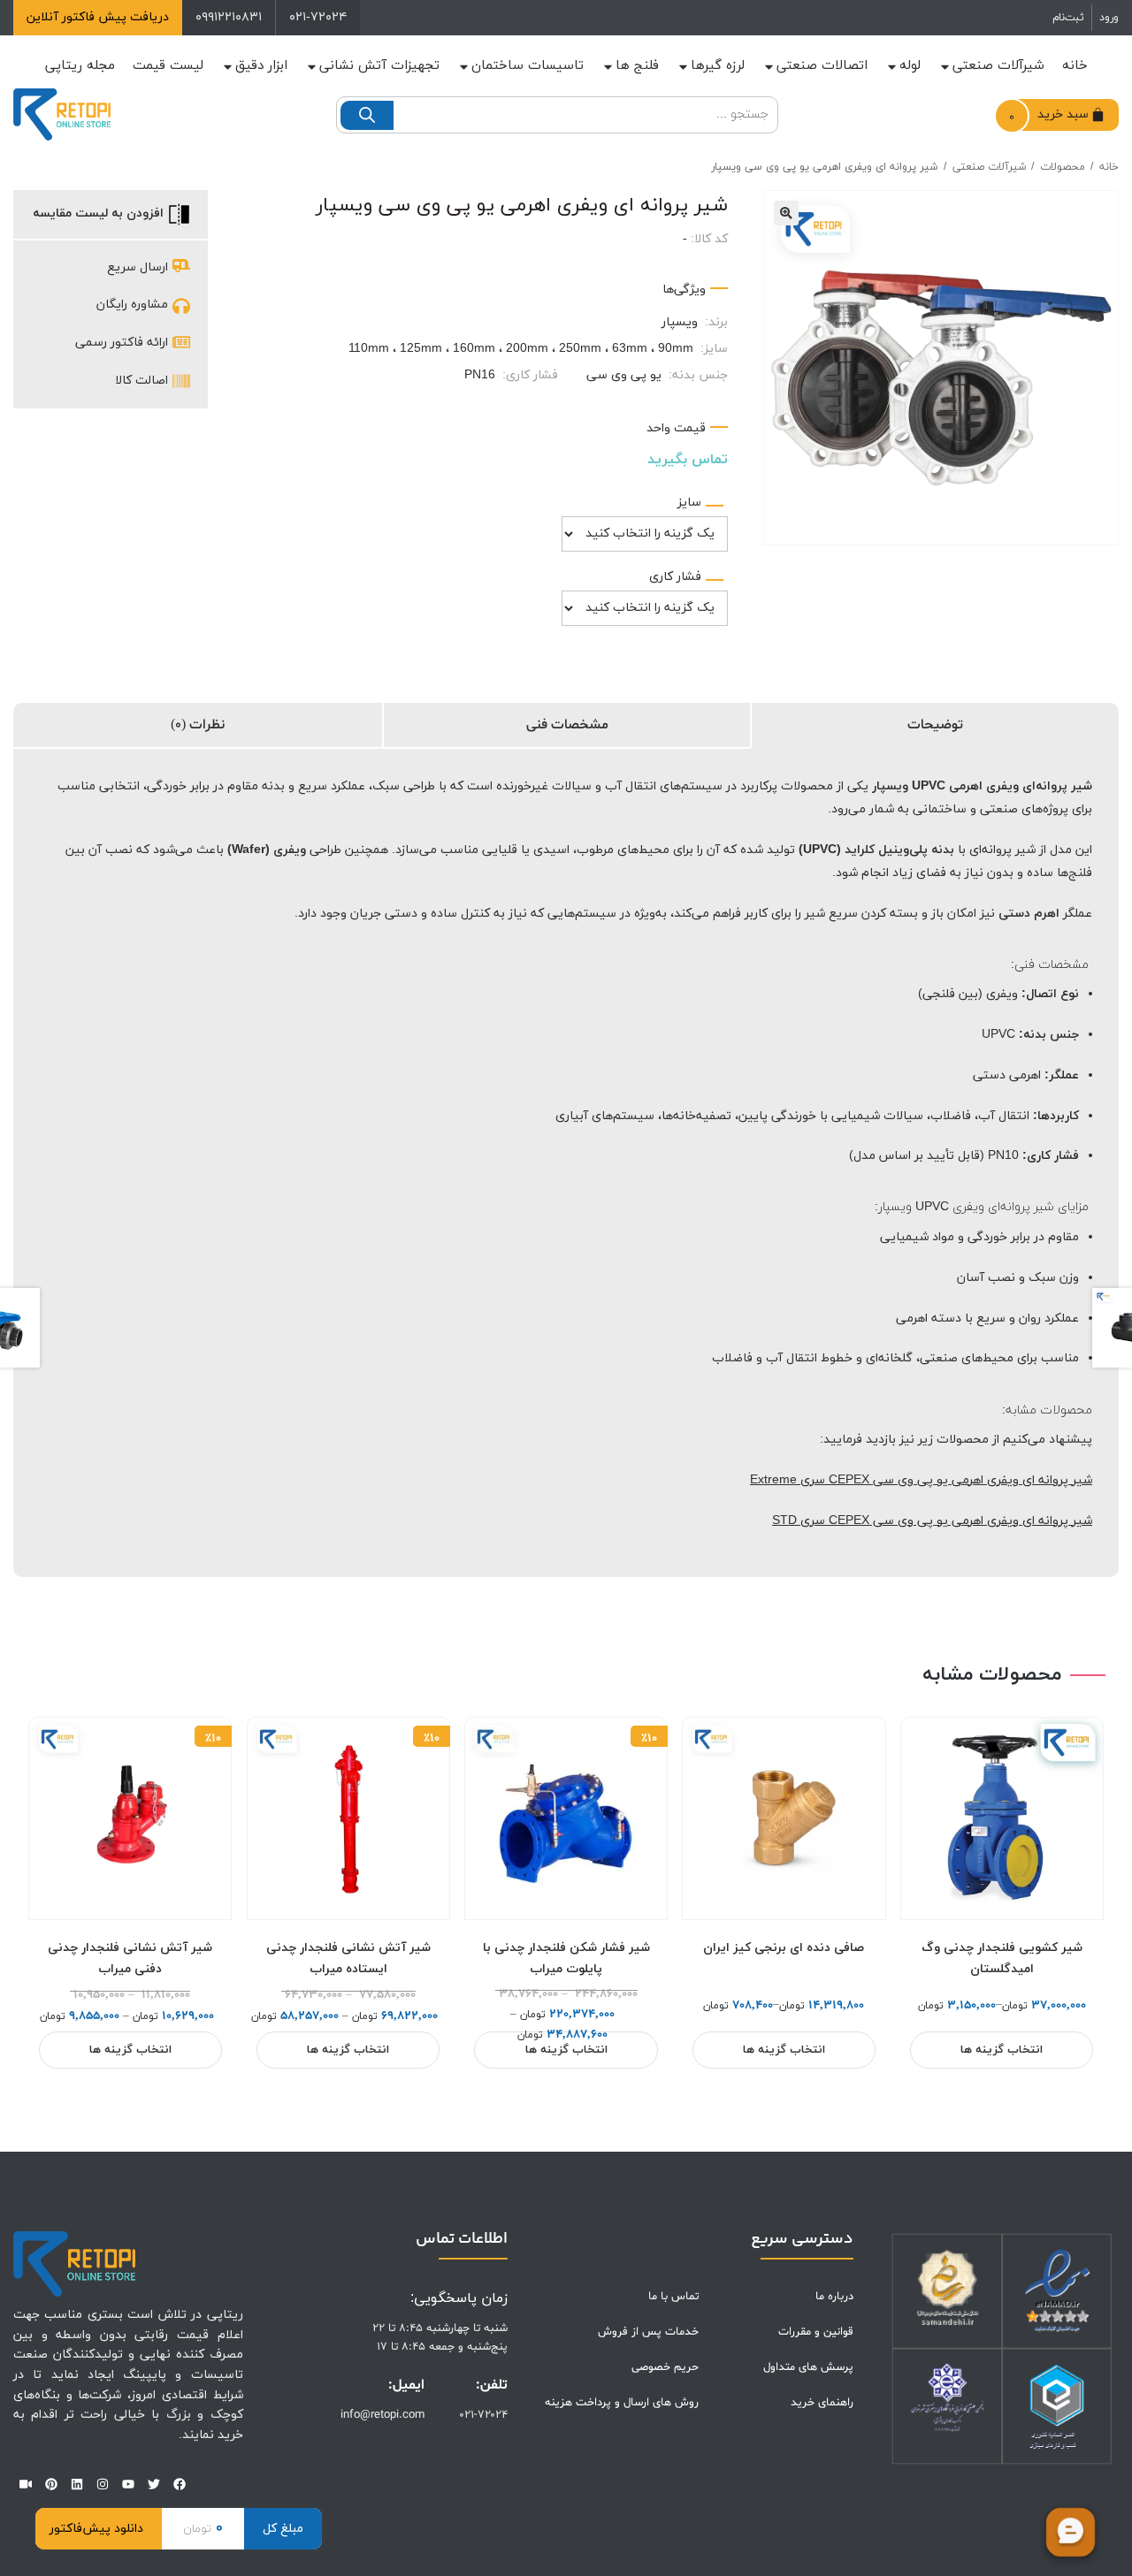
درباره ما (834, 2297)
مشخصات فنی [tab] (567, 725)
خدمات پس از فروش (648, 2332)
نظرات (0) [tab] (198, 725)
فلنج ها (637, 66)
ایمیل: (406, 2385)
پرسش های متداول (808, 2367)
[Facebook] (180, 2484)
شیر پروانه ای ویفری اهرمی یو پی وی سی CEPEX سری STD (932, 1521)
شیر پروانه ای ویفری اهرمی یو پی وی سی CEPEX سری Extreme (921, 1480)
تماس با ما (673, 2297)
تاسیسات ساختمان (528, 66)
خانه (1075, 66)
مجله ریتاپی (80, 66)
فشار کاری (675, 577)
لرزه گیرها (718, 66)
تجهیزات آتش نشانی (379, 66)
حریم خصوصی (665, 2367)
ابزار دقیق (261, 66)
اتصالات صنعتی (822, 66)
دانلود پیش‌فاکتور (96, 2529)
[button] (786, 213)
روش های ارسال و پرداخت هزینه (622, 2403)
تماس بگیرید (688, 460)
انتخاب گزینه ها (1002, 2050)
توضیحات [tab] (935, 725)
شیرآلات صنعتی (998, 66)
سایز (689, 503)
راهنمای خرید (822, 2403)
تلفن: (492, 2385)
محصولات (1063, 167)
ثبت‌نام (1068, 18)
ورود (1109, 18)
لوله (910, 66)
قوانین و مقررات (816, 2332)
